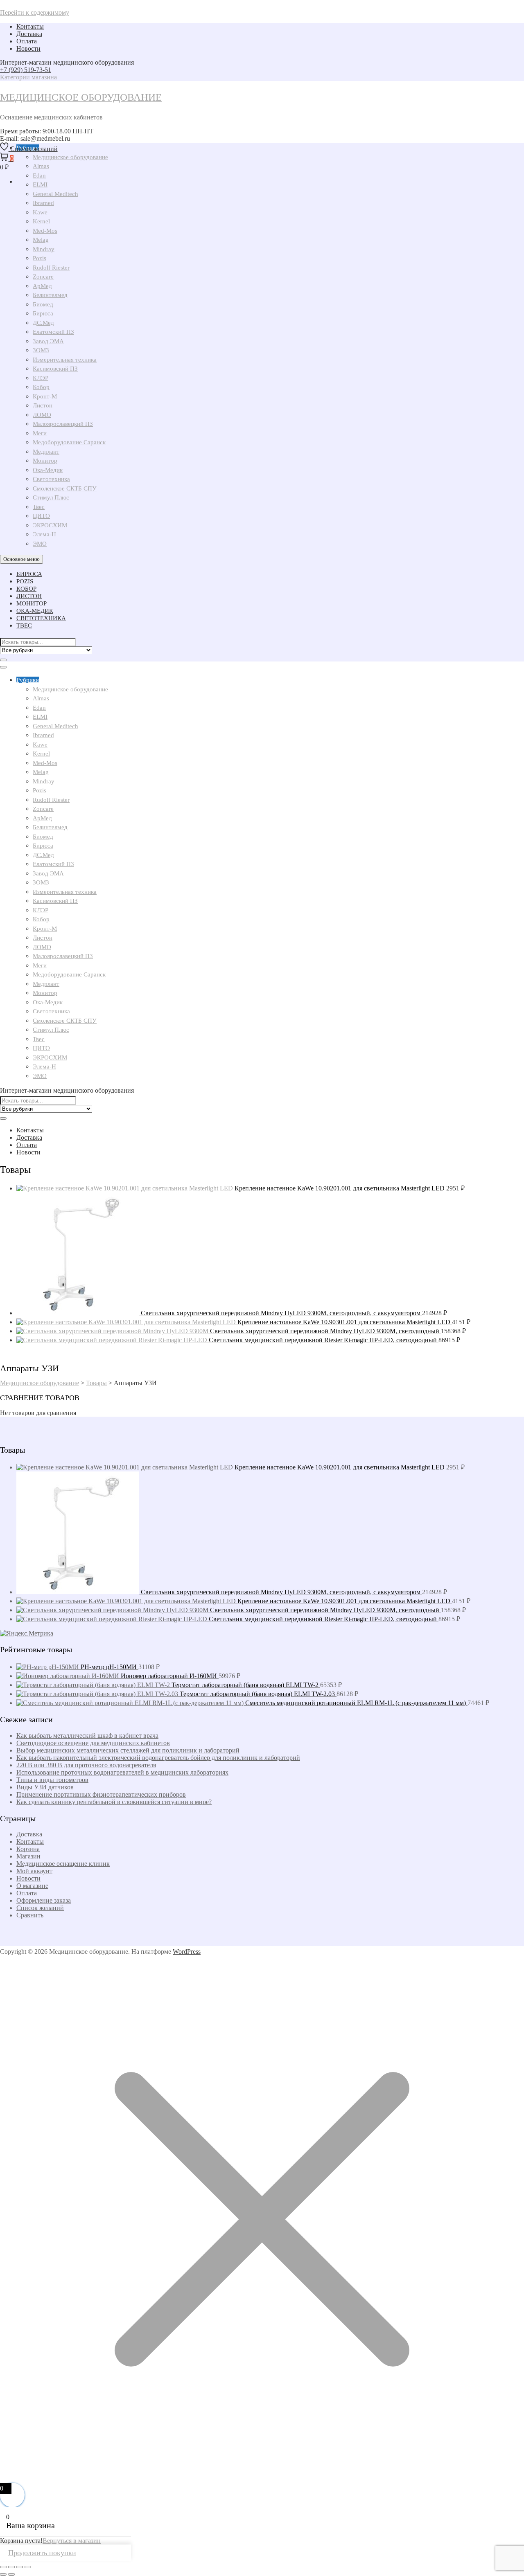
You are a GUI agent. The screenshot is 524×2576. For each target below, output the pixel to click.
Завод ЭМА (48, 341)
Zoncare (43, 277)
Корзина (28, 1849)
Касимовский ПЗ (55, 369)
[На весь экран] (11, 2567)
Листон (43, 405)
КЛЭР (41, 378)
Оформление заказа (44, 1900)
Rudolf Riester (51, 268)
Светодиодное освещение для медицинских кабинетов (93, 1743)
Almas (41, 698)
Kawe (40, 212)
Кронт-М (45, 396)
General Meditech (55, 194)
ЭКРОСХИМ (50, 525)
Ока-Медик (48, 470)
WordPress (187, 1952)
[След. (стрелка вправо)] (11, 2574)
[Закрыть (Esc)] (28, 2567)
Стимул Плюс (51, 497)
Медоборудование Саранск (69, 442)
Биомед (43, 304)
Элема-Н (44, 534)
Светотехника (51, 479)
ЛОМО (42, 415)
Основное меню (21, 559)
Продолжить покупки (42, 2553)
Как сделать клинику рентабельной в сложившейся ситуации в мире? (114, 1802)
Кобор (41, 387)
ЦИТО (41, 516)
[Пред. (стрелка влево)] (3, 2574)
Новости (28, 48)
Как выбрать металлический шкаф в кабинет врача (87, 1736)
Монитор (45, 461)
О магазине (32, 1886)
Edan (39, 708)
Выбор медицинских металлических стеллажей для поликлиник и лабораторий (128, 1750)
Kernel (41, 221)
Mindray (44, 249)
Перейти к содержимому (35, 12)
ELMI (40, 717)
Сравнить (30, 1915)
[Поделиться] (20, 2567)
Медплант (46, 452)
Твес (39, 507)
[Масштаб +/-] (3, 2567)
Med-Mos (45, 231)
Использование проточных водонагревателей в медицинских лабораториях (122, 1772)
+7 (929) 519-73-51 (26, 70)
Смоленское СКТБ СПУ (65, 488)
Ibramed (43, 203)
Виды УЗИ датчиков (45, 1787)
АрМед (42, 286)
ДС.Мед (43, 323)
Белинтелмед (50, 295)
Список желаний (40, 1908)
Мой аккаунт (34, 1871)
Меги (40, 433)
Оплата (27, 41)
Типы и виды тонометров (52, 1780)
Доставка (29, 34)
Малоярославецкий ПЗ (63, 424)
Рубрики (28, 680)
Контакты (30, 26)
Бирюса (43, 313)
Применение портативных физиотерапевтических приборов (101, 1794)
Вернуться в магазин (72, 2541)
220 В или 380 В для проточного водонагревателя (86, 1765)
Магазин (28, 1856)
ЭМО (40, 544)
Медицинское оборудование (81, 97)
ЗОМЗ (41, 350)
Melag (41, 240)
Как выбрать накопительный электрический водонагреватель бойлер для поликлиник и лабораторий (158, 1758)
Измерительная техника (65, 360)
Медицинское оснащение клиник (63, 1864)
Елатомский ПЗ (53, 332)
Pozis (40, 258)
